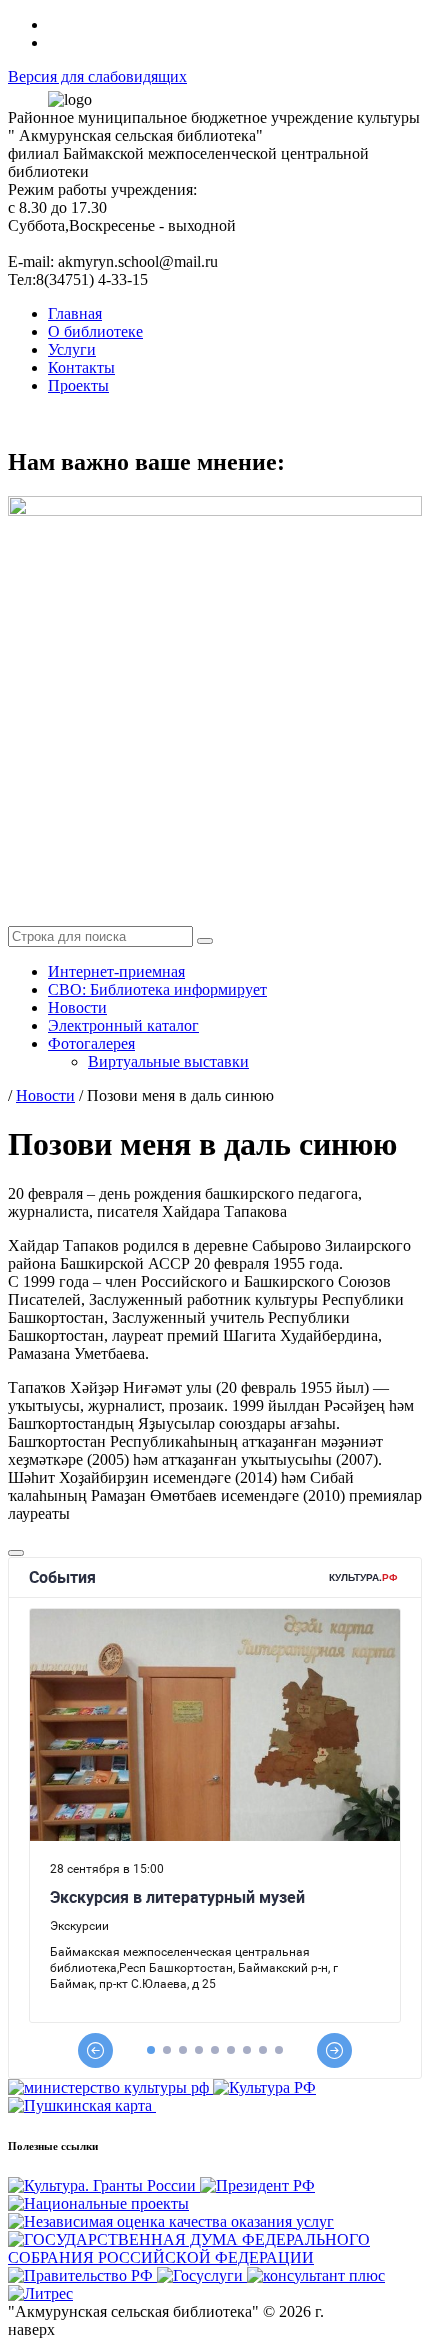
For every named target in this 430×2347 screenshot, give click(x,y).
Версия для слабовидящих (97, 76)
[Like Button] (16, 1553)
